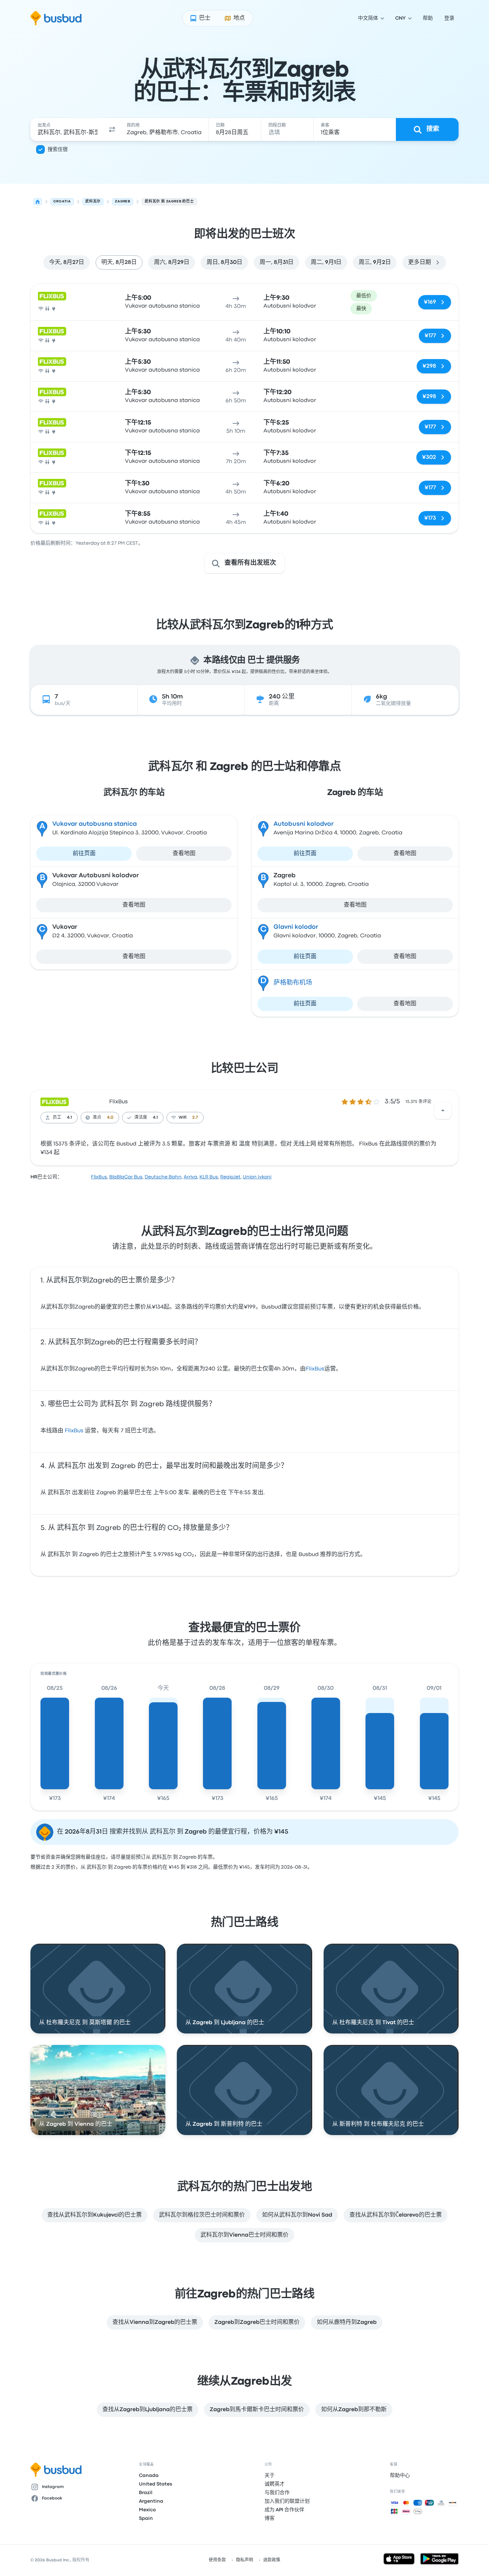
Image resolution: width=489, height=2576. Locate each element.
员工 (57, 1118)
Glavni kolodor (296, 927)
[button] (112, 129)
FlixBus (118, 1102)
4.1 (69, 1118)
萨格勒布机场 (293, 983)
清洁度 (141, 1118)
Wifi (183, 1118)
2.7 (195, 1118)
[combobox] (67, 129)
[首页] (38, 202)
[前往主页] (56, 18)
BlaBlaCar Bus (126, 1177)
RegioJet (230, 1177)
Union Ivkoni (257, 1177)
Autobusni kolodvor (304, 824)
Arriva (190, 1177)
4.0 (110, 1118)
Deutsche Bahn (163, 1177)
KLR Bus (209, 1177)
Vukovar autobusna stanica (95, 824)
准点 (97, 1118)
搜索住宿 (58, 149)
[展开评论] (443, 1110)
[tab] (67, 262)
